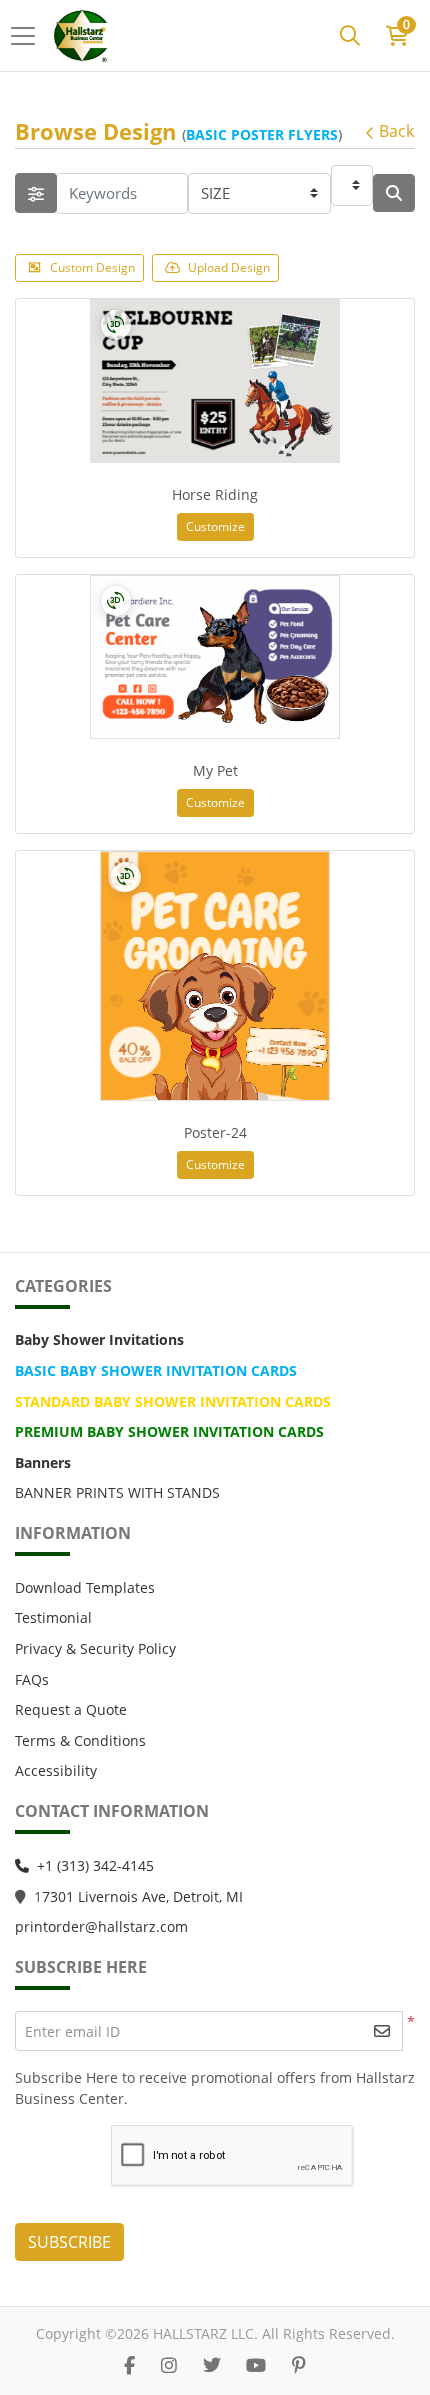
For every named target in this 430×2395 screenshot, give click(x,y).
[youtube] (256, 2365)
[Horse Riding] (215, 381)
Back (396, 131)
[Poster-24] (215, 976)
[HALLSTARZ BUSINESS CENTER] (82, 35)
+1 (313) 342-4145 (95, 1865)
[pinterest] (299, 2365)
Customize (215, 526)
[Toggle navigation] (29, 36)
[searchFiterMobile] (36, 193)
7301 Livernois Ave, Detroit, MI (142, 1896)
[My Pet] (215, 657)
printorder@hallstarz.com (101, 1926)
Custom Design (92, 267)
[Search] (350, 36)
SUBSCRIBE (69, 2242)
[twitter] (212, 2365)
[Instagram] (169, 2365)
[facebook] (129, 2365)
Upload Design (229, 267)
